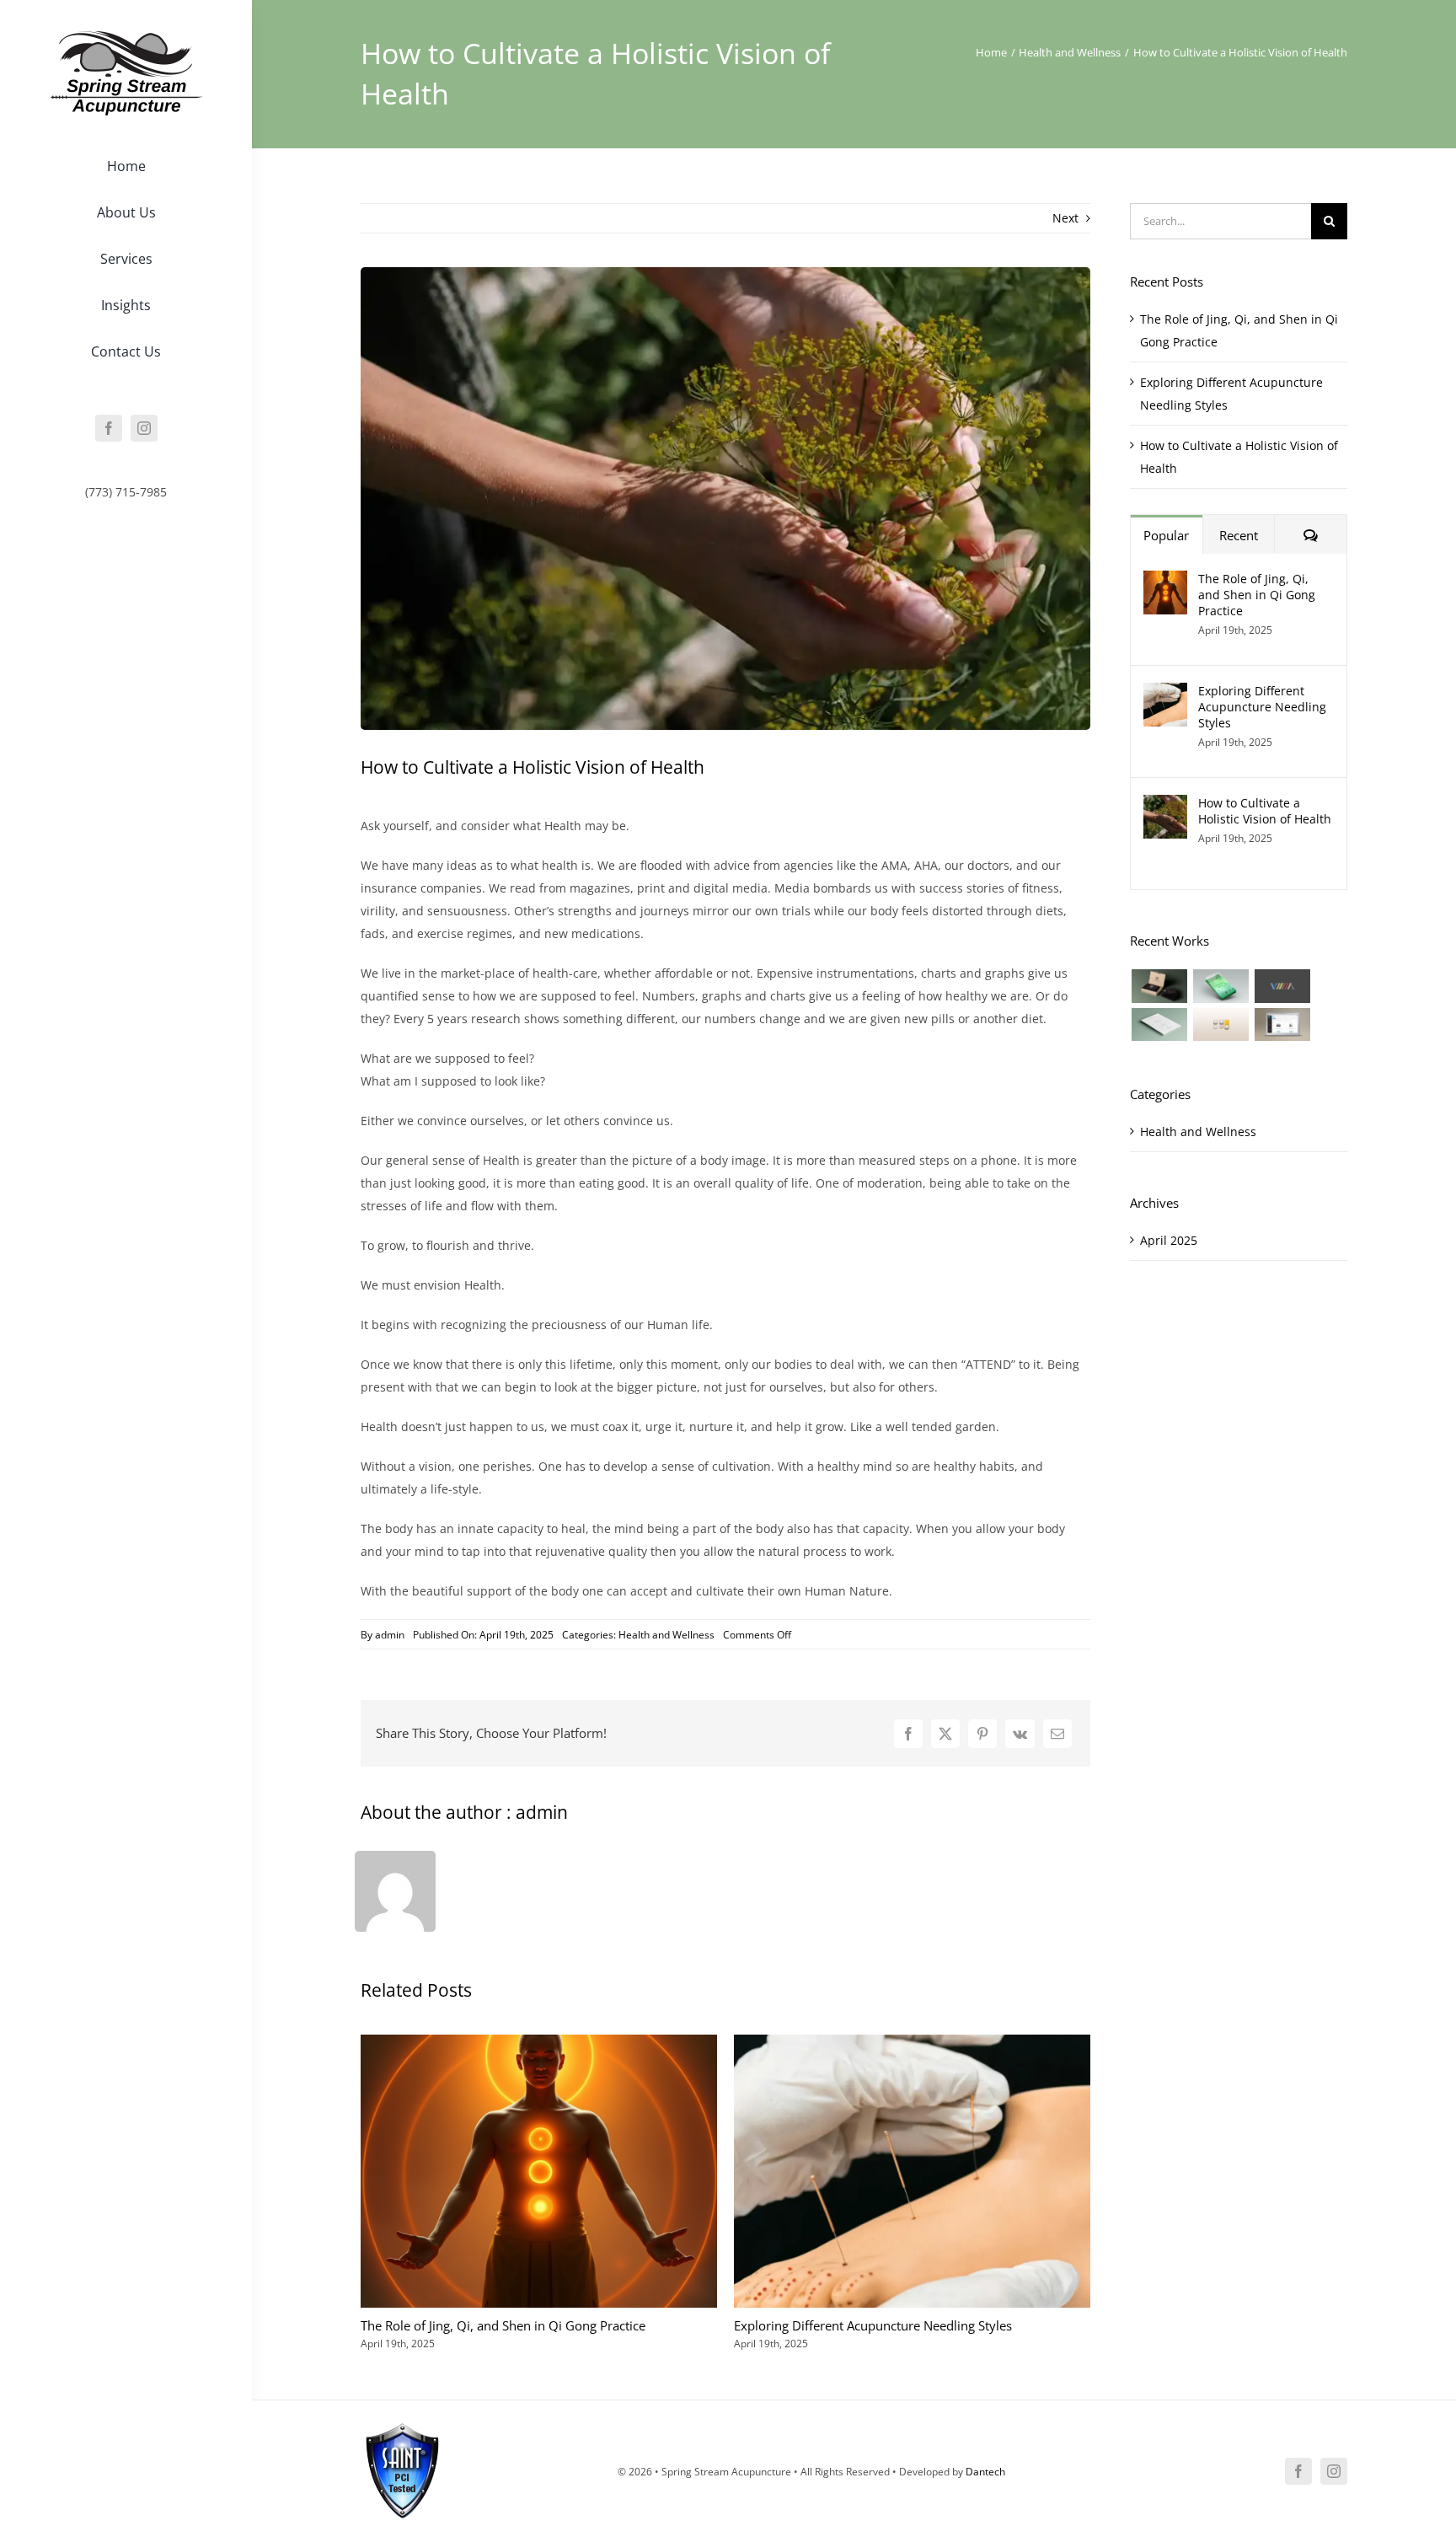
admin (390, 1635)
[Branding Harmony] (1159, 986)
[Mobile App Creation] (1220, 986)
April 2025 (1169, 1240)
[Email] (1057, 1734)
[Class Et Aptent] (1282, 1024)
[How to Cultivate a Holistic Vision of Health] (1165, 806)
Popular (1166, 535)
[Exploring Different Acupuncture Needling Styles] (1165, 694)
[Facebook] (908, 1734)
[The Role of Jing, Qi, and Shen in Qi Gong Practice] (1165, 582)
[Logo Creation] (1282, 986)
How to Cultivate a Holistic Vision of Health (1265, 811)
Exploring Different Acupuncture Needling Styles (873, 2325)
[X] (945, 1734)
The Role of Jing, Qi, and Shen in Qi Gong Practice (503, 2325)
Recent (1239, 535)
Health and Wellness (666, 1635)
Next (1065, 218)
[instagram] (144, 428)
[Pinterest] (982, 1734)
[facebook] (109, 428)
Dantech (985, 2472)
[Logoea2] (126, 36)
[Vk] (1020, 1734)
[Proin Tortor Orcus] (1220, 1024)
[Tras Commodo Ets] (1159, 1024)
